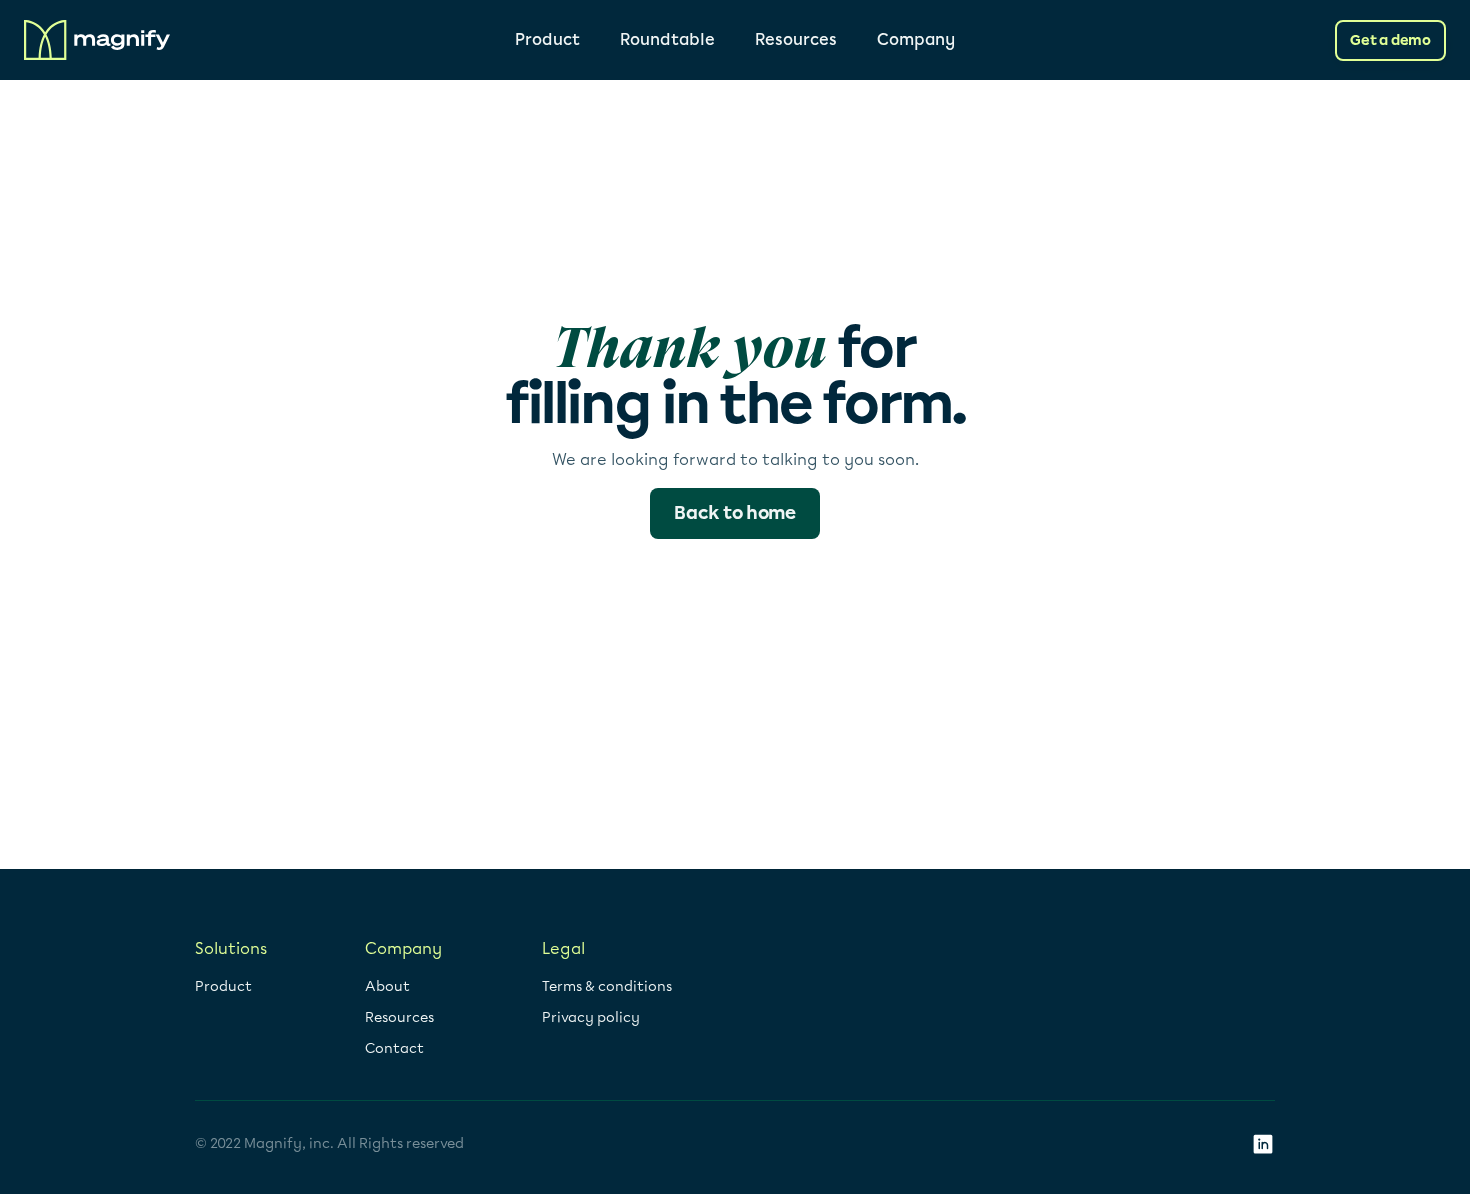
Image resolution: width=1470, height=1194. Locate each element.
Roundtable (667, 39)
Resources (796, 39)
